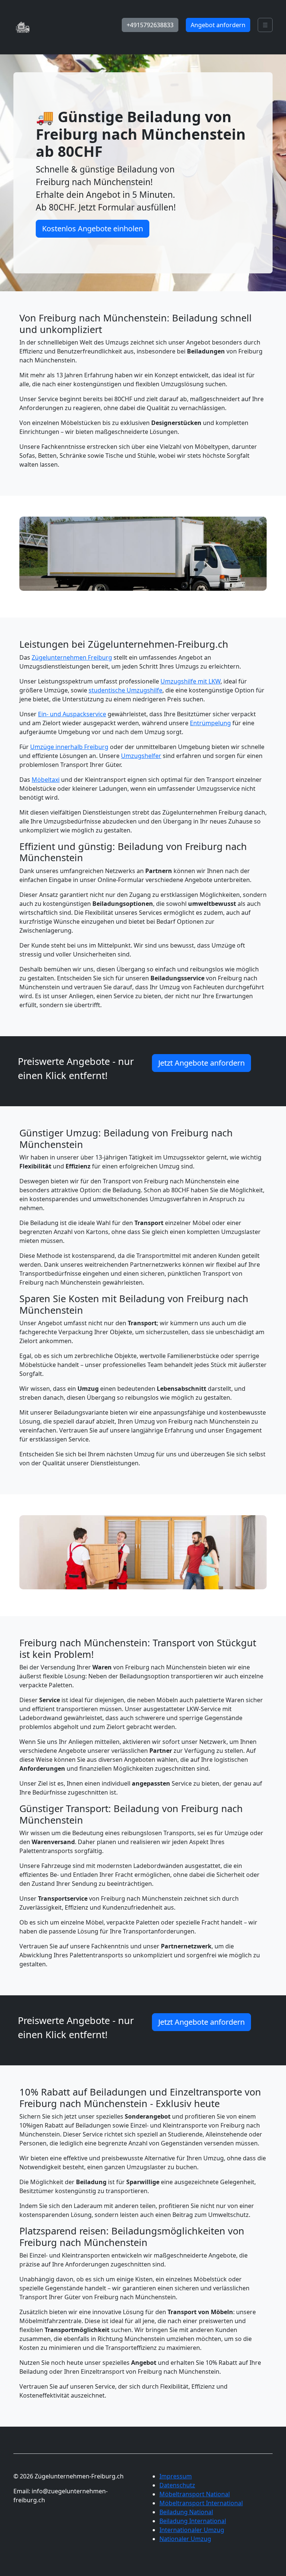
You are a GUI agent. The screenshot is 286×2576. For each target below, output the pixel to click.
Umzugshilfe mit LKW (190, 681)
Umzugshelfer (141, 756)
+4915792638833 (150, 25)
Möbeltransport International (201, 2503)
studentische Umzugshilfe (125, 690)
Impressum (176, 2476)
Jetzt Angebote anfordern (201, 1063)
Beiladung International (193, 2521)
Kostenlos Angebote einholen (93, 229)
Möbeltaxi (46, 780)
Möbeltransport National (195, 2494)
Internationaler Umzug (192, 2530)
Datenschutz (177, 2485)
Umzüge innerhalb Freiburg (69, 747)
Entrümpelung (210, 723)
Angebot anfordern (218, 25)
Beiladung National (186, 2512)
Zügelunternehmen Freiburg (72, 657)
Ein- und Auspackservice (72, 714)
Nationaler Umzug (185, 2539)
